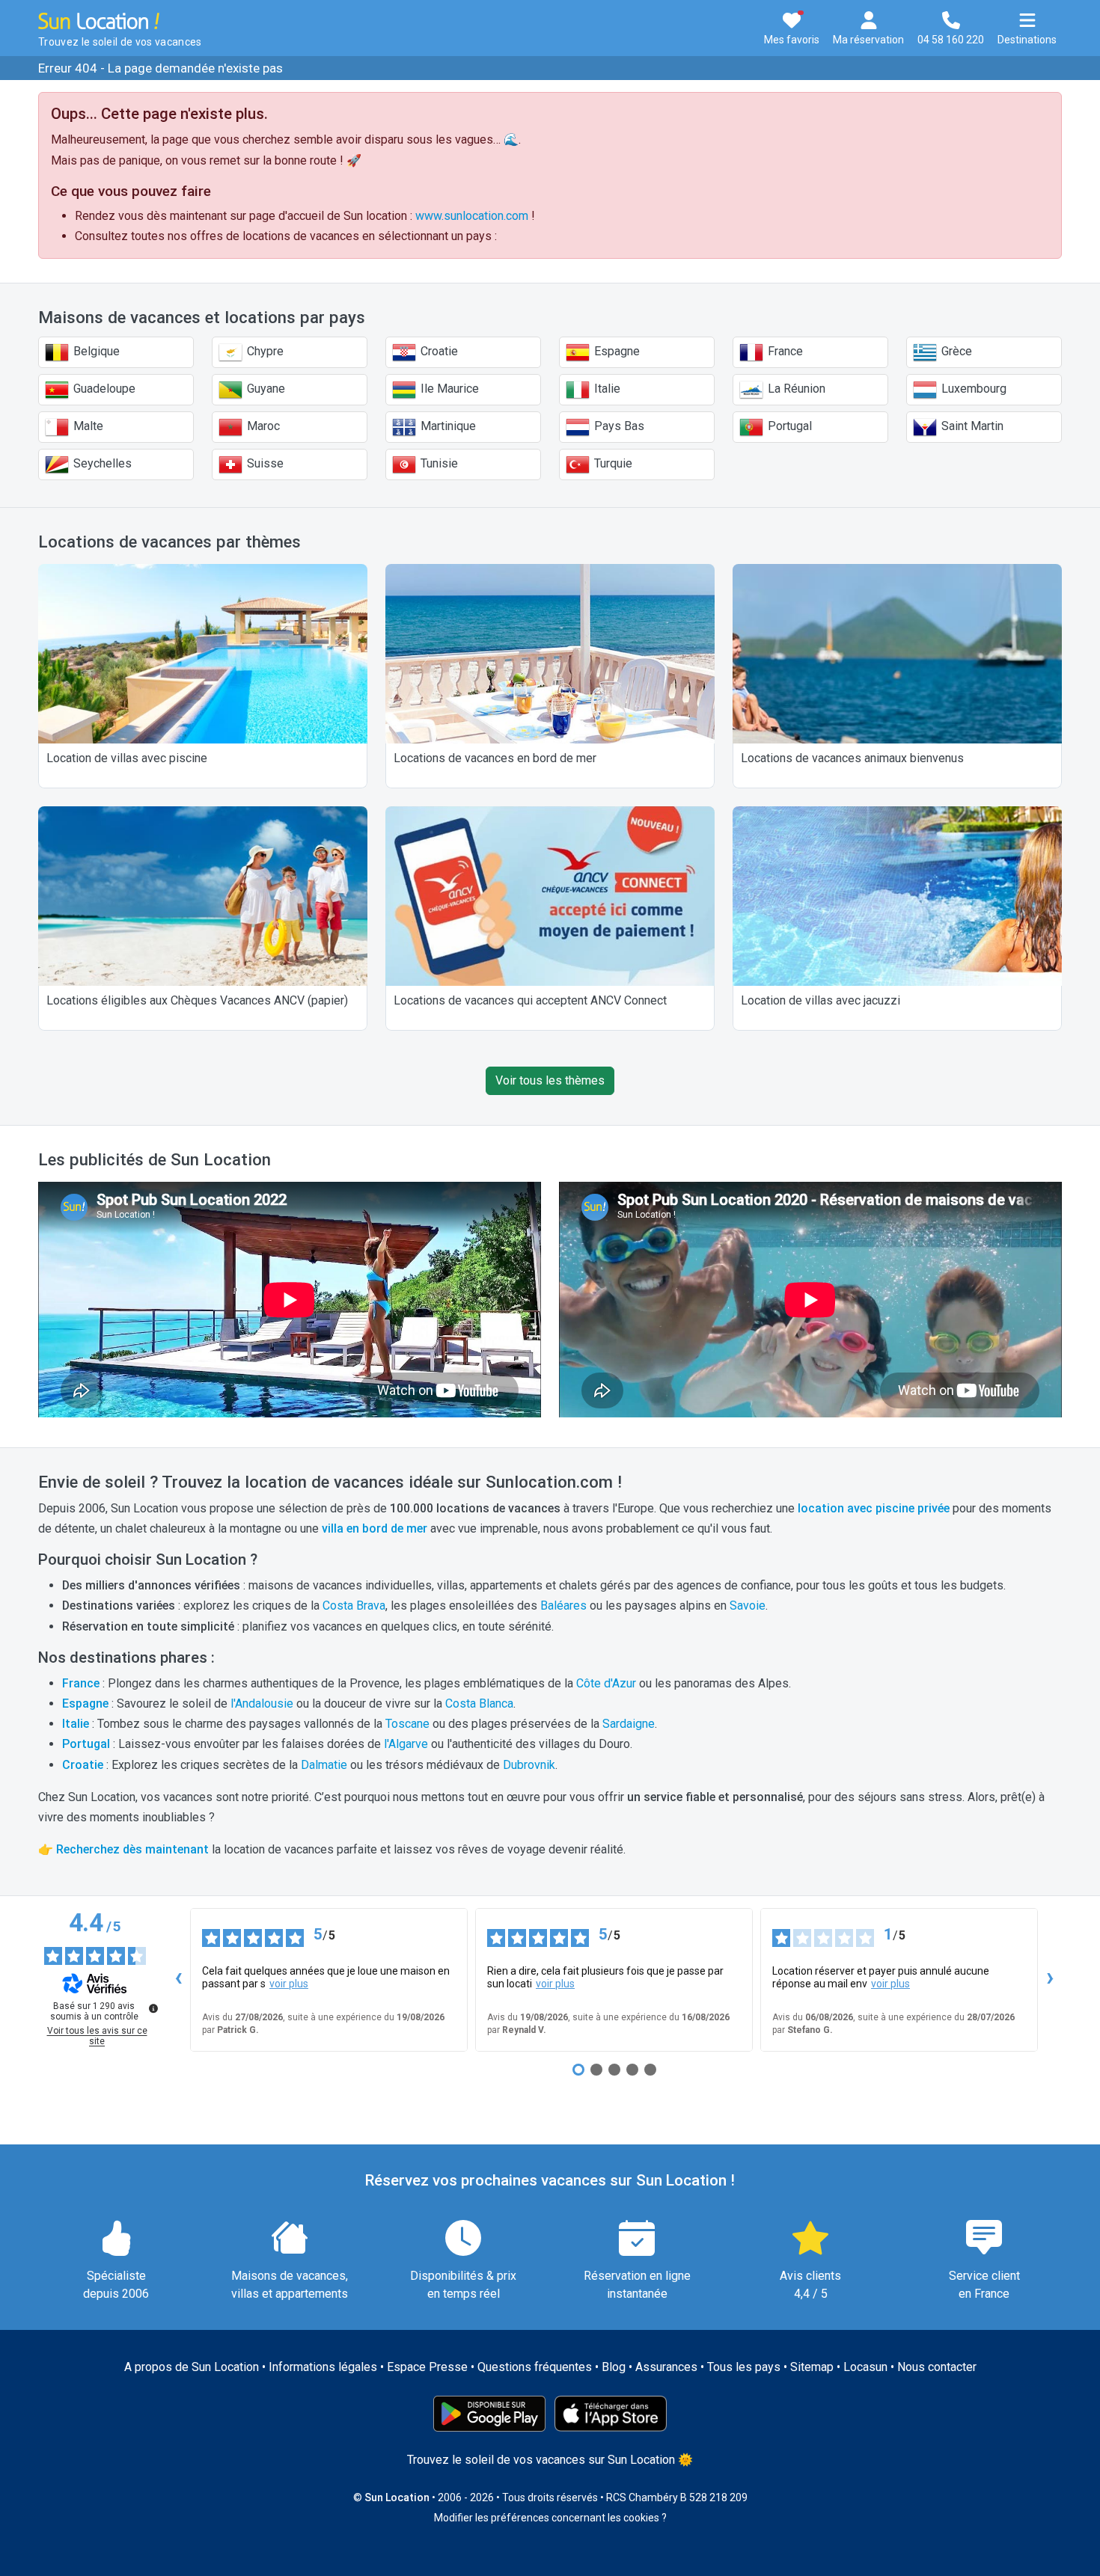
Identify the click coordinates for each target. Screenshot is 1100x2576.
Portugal (788, 426)
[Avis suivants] (1050, 1980)
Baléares (563, 1606)
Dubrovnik (529, 1765)
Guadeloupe (103, 389)
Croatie (438, 351)
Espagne (615, 351)
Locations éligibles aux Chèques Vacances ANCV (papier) (197, 1000)
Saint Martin (971, 426)
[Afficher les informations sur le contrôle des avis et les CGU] (153, 2008)
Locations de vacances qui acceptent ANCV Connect (530, 1000)
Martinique (447, 426)
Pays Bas (618, 426)
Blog (614, 2367)
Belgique (95, 351)
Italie (606, 389)
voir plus (289, 1984)
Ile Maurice (448, 389)
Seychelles (101, 463)
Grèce (955, 351)
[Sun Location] (99, 20)
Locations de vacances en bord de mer (495, 758)
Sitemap (812, 2367)
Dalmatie (324, 1765)
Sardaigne (629, 1724)
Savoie (748, 1606)
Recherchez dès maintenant (132, 1849)
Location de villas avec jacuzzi (821, 1000)
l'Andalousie (262, 1703)
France (784, 351)
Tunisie (438, 463)
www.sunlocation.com (472, 216)
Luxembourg (972, 389)
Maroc (262, 426)
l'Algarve (406, 1744)
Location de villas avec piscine (127, 758)
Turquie (612, 463)
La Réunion (795, 389)
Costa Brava (354, 1606)
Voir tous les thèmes (550, 1080)
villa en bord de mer (375, 1528)
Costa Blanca (479, 1703)
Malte (87, 426)
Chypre (264, 351)
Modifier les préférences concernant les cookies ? (550, 2518)
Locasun (865, 2367)
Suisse (264, 463)
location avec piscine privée (874, 1508)
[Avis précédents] (178, 1980)
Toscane (407, 1724)
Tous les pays (744, 2367)
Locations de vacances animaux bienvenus (852, 758)
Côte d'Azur (606, 1683)
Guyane (265, 389)
